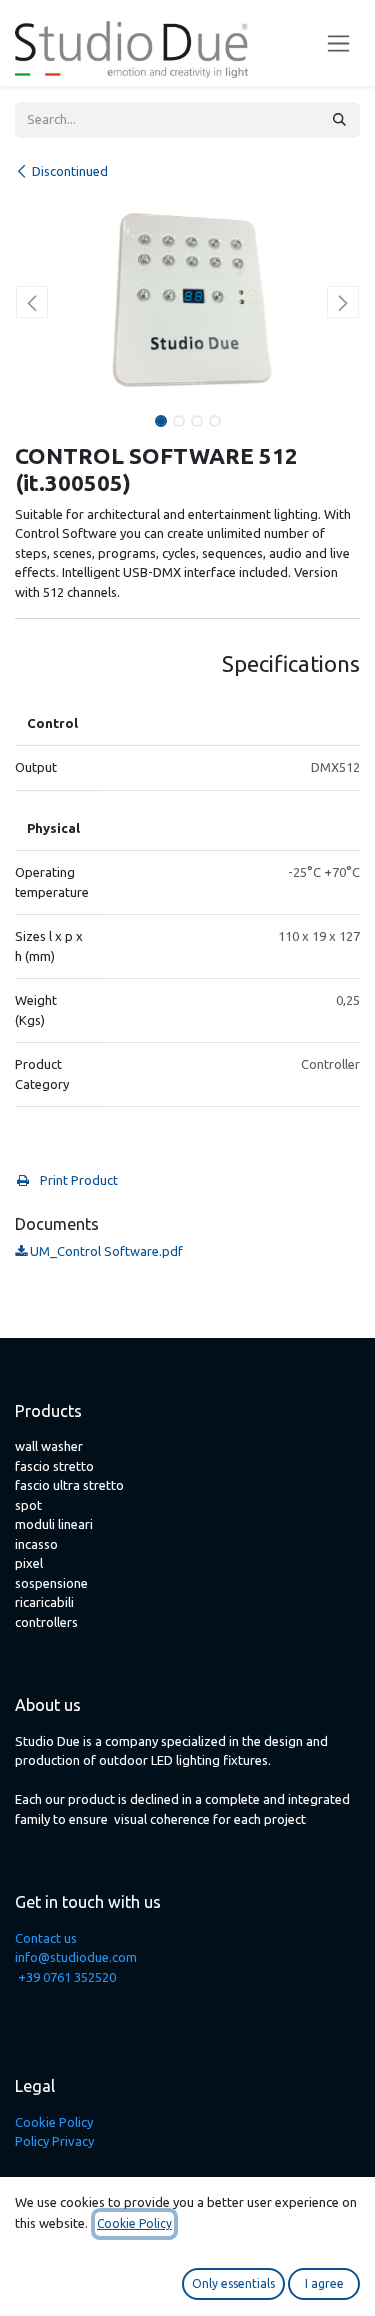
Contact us (46, 1938)
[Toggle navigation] (338, 43)
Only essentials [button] (233, 2283)
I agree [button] (324, 2283)
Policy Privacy (54, 2141)
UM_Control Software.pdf (105, 1251)
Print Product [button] (77, 1180)
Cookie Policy (54, 2122)
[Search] (339, 120)
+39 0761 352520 (67, 1977)
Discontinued (70, 171)
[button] (32, 302)
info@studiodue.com (76, 1957)
